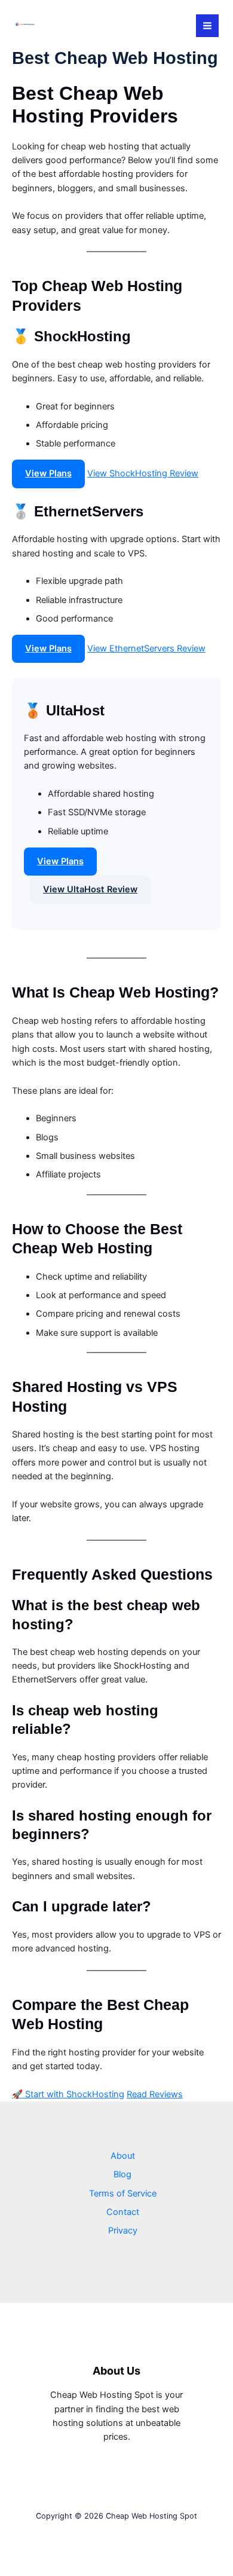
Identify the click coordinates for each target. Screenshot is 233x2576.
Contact (123, 2212)
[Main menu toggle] (207, 26)
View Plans (48, 473)
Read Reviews (155, 2094)
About (123, 2156)
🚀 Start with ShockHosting (68, 2094)
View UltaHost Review (90, 889)
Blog (122, 2174)
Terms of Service (123, 2193)
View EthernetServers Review (146, 648)
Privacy (123, 2231)
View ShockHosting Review (143, 473)
